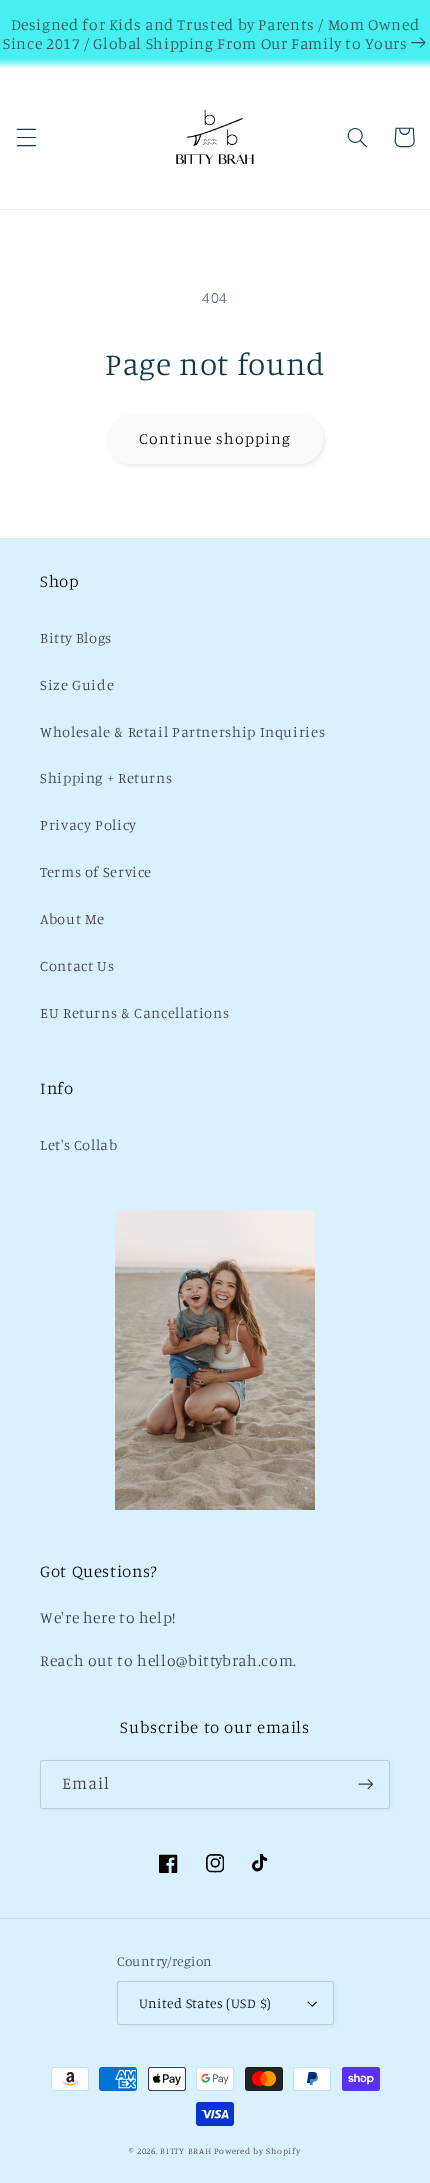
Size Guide (77, 684)
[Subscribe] (366, 1784)
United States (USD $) (205, 2003)
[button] (26, 137)
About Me (72, 918)
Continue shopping (215, 438)
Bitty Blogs (76, 637)
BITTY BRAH (185, 2150)
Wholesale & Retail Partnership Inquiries (182, 731)
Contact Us (77, 965)
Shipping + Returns (106, 777)
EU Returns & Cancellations (134, 1012)
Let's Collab (79, 1144)
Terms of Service (96, 871)
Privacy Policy (88, 824)
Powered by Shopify (257, 2150)
